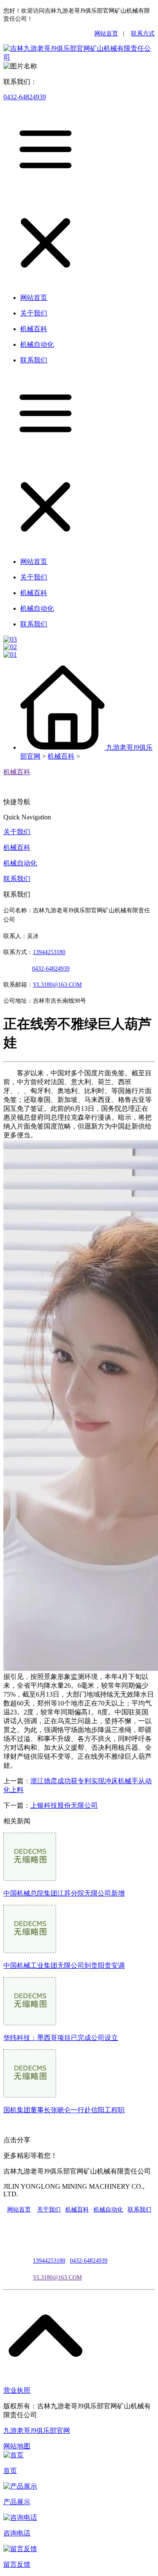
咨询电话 (17, 2533)
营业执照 (17, 2390)
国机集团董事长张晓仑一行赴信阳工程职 (64, 2110)
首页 (10, 2471)
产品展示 (17, 2502)
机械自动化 (20, 863)
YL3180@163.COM (57, 2278)
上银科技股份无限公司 (64, 1805)
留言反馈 (17, 2564)
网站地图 (17, 2446)
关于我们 (17, 832)
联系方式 (143, 34)
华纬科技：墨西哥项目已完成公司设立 (61, 2038)
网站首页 (106, 34)
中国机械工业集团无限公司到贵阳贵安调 (64, 1965)
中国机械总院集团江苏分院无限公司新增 (64, 1893)
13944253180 (49, 952)
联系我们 (17, 879)
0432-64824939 (25, 97)
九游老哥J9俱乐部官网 (37, 2430)
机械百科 (61, 756)
